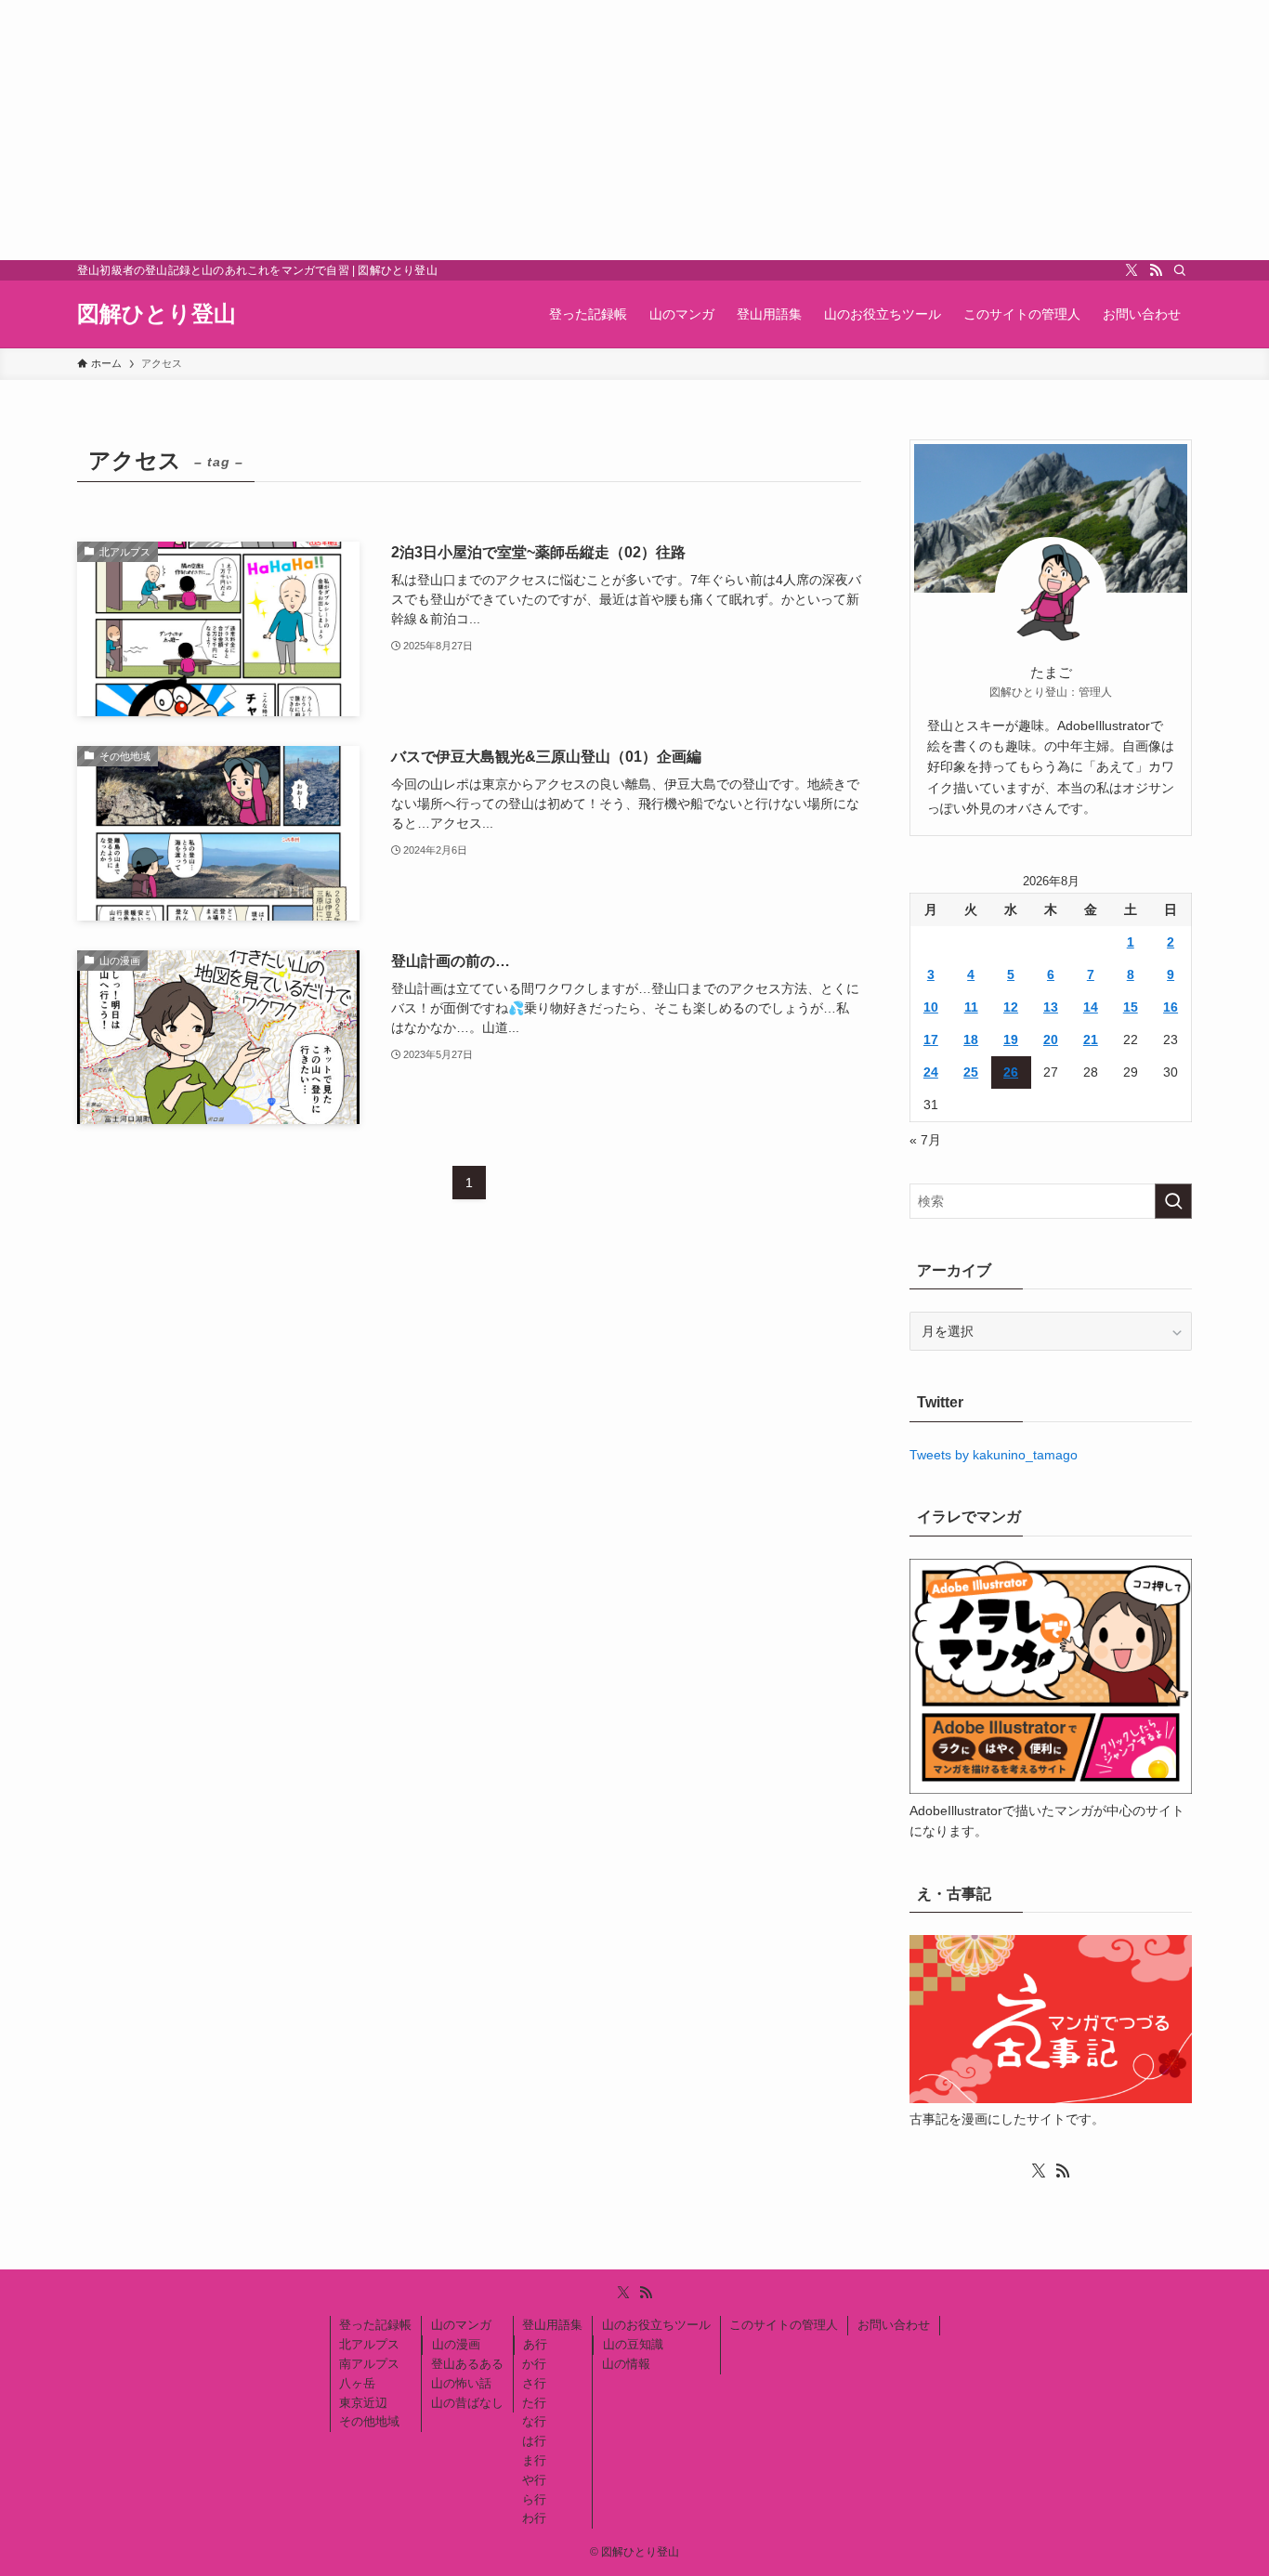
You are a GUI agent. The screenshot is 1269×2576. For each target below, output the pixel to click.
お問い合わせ (894, 2325)
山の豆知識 (633, 2344)
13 (1051, 1007)
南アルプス (369, 2364)
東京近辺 (363, 2403)
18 (971, 1040)
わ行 (534, 2518)
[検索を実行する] (1173, 1201)
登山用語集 (552, 2325)
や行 (534, 2480)
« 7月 (925, 1140)
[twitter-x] (1132, 270)
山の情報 (626, 2364)
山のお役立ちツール (656, 2325)
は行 (534, 2441)
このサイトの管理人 (784, 2325)
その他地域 (369, 2421)
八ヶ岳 (357, 2383)
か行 (534, 2364)
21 (1091, 1040)
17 (931, 1040)
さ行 (534, 2383)
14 (1091, 1007)
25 (971, 1072)
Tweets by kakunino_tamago (994, 1455)
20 (1051, 1040)
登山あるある (467, 2364)
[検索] (1180, 270)
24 (931, 1072)
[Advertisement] (557, 130)
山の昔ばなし (467, 2403)
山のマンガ (461, 2325)
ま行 (534, 2460)
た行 (534, 2403)
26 (1011, 1072)
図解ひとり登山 (157, 314)
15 (1131, 1007)
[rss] (1156, 270)
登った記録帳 (375, 2325)
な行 (534, 2421)
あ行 (535, 2344)
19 (1011, 1040)
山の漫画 (456, 2344)
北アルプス (369, 2344)
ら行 (534, 2499)
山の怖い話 (461, 2383)
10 (931, 1007)
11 (971, 1007)
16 (1171, 1007)
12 (1011, 1007)
